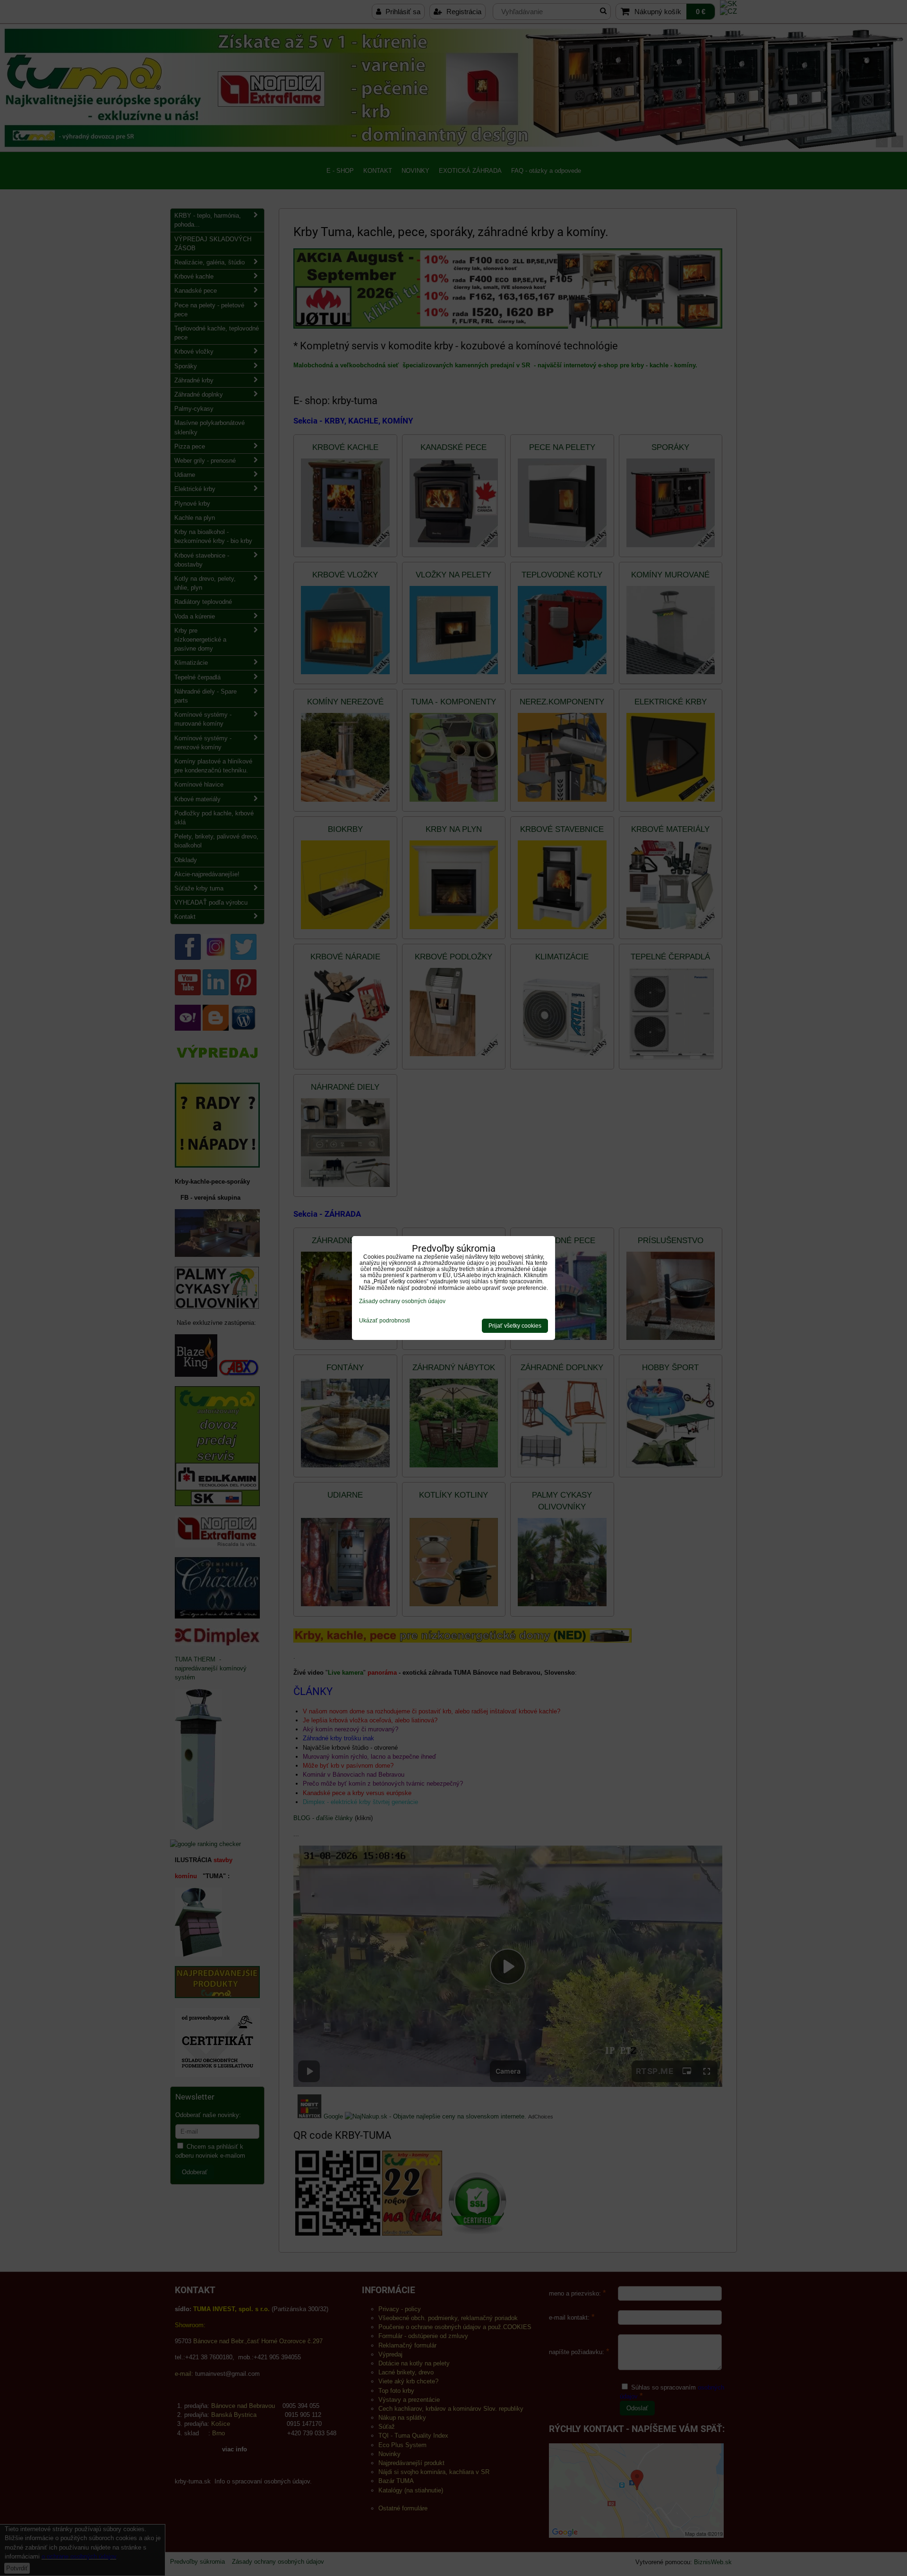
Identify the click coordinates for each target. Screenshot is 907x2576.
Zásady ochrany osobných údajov (402, 1301)
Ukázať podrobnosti (385, 1321)
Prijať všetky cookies (515, 1326)
